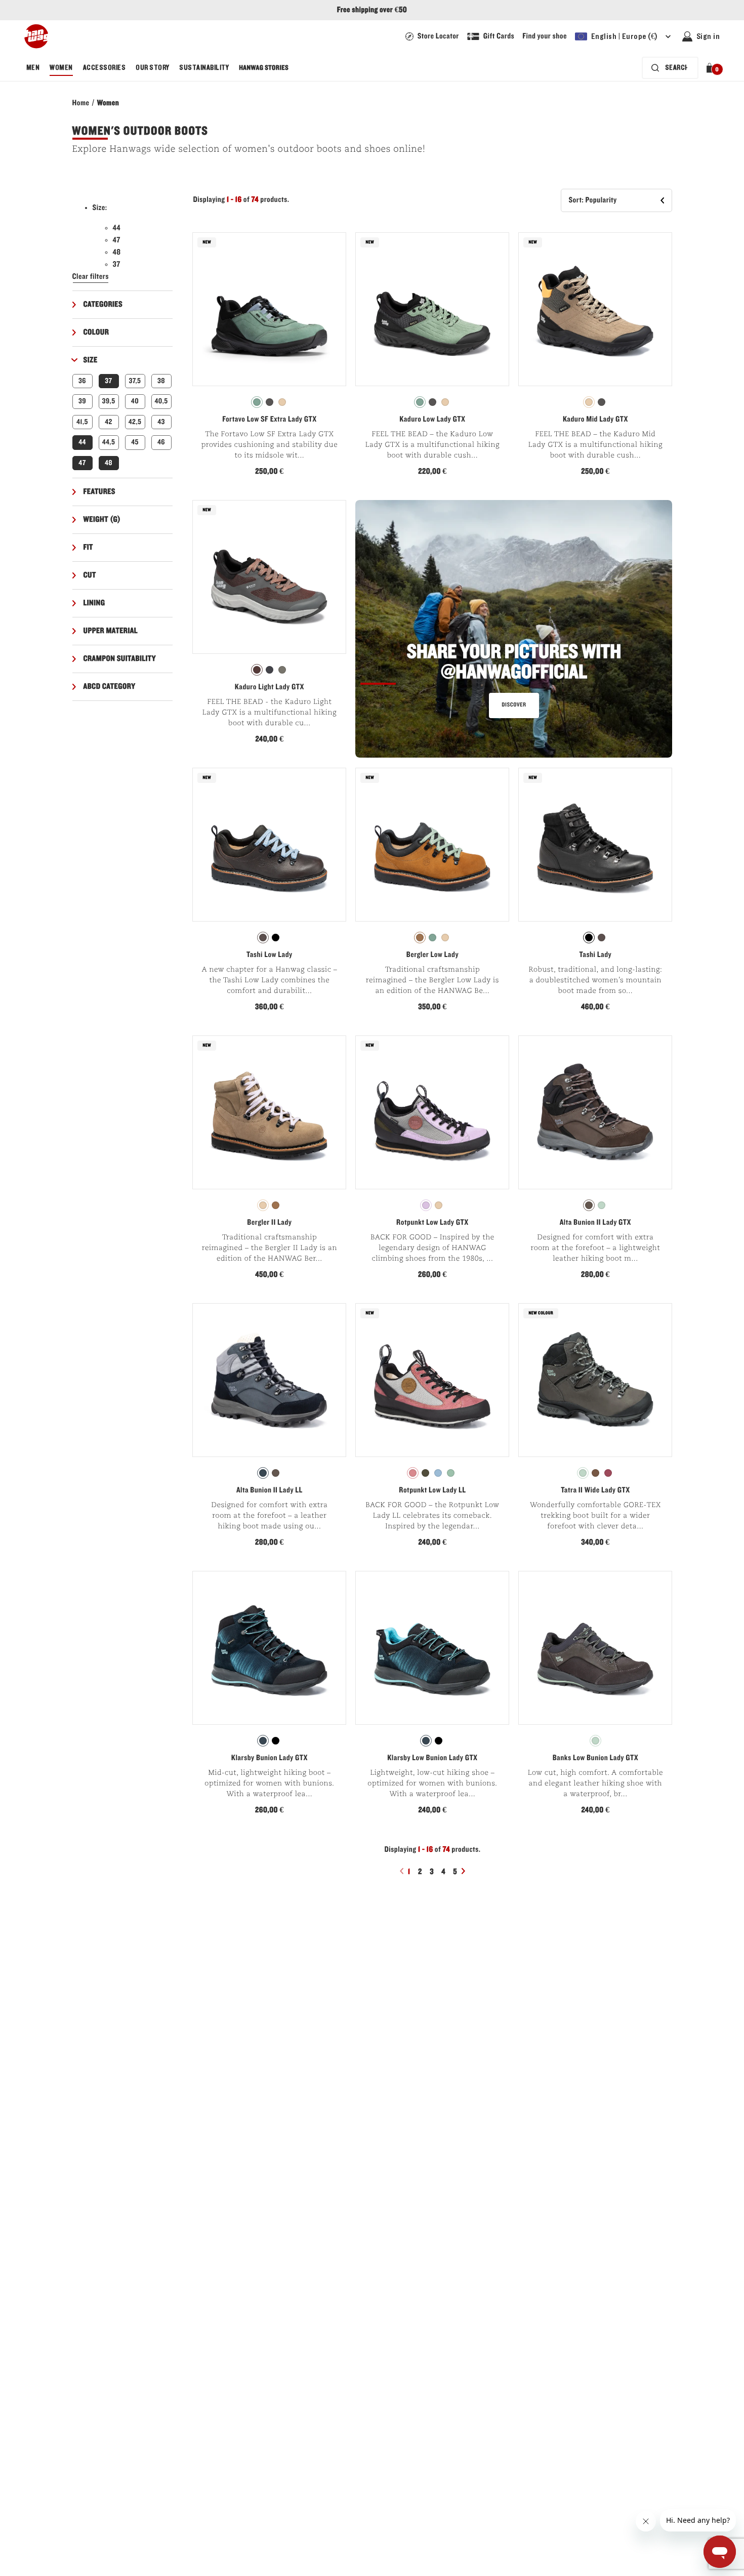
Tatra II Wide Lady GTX (595, 1490)
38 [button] (161, 381)
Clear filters (91, 277)
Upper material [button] (111, 631)
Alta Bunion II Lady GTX (595, 1223)
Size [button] (91, 360)
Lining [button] (94, 603)
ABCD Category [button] (110, 687)
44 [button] (82, 442)
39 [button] (82, 401)
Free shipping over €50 (372, 10)
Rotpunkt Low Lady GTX (432, 1223)
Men (33, 68)
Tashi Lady (596, 955)
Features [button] (100, 492)
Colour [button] (96, 333)
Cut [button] (90, 575)
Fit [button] (88, 548)
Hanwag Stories (264, 68)
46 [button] (161, 442)
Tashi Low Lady (270, 955)
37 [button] (108, 381)
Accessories (104, 68)
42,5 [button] (135, 422)
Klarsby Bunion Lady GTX (270, 1758)
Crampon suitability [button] (120, 659)
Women (61, 68)
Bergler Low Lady (432, 955)
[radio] (257, 402)
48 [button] (109, 463)
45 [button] (135, 442)
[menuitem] (33, 68)
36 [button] (82, 381)
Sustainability (204, 68)
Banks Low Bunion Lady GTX (595, 1758)
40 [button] (135, 401)
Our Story (152, 68)
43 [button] (161, 422)
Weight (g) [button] (102, 520)
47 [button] (82, 463)
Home (81, 103)
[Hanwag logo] (36, 36)
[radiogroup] (269, 402)
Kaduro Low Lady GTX (432, 420)
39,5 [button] (108, 401)
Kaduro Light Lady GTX (270, 687)
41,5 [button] (82, 422)
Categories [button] (103, 305)
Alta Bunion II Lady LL (270, 1490)
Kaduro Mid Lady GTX (595, 420)
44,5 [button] (109, 442)
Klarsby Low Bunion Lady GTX (432, 1758)
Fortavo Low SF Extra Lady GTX (269, 420)
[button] (711, 68)
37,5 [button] (135, 381)
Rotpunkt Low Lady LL (432, 1490)
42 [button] (109, 422)
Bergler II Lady (269, 1223)
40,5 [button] (161, 401)
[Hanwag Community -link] (514, 629)
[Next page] (465, 1871)
